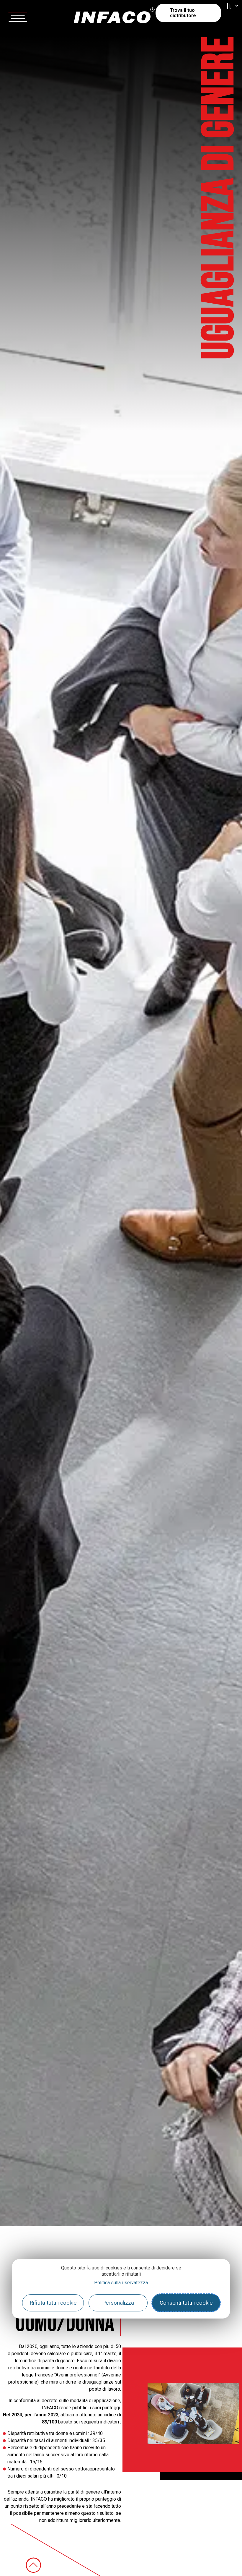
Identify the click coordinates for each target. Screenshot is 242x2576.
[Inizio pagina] (33, 2565)
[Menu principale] (18, 16)
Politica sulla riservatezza (121, 2283)
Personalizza (118, 2303)
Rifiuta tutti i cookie (53, 2303)
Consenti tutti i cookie (186, 2303)
